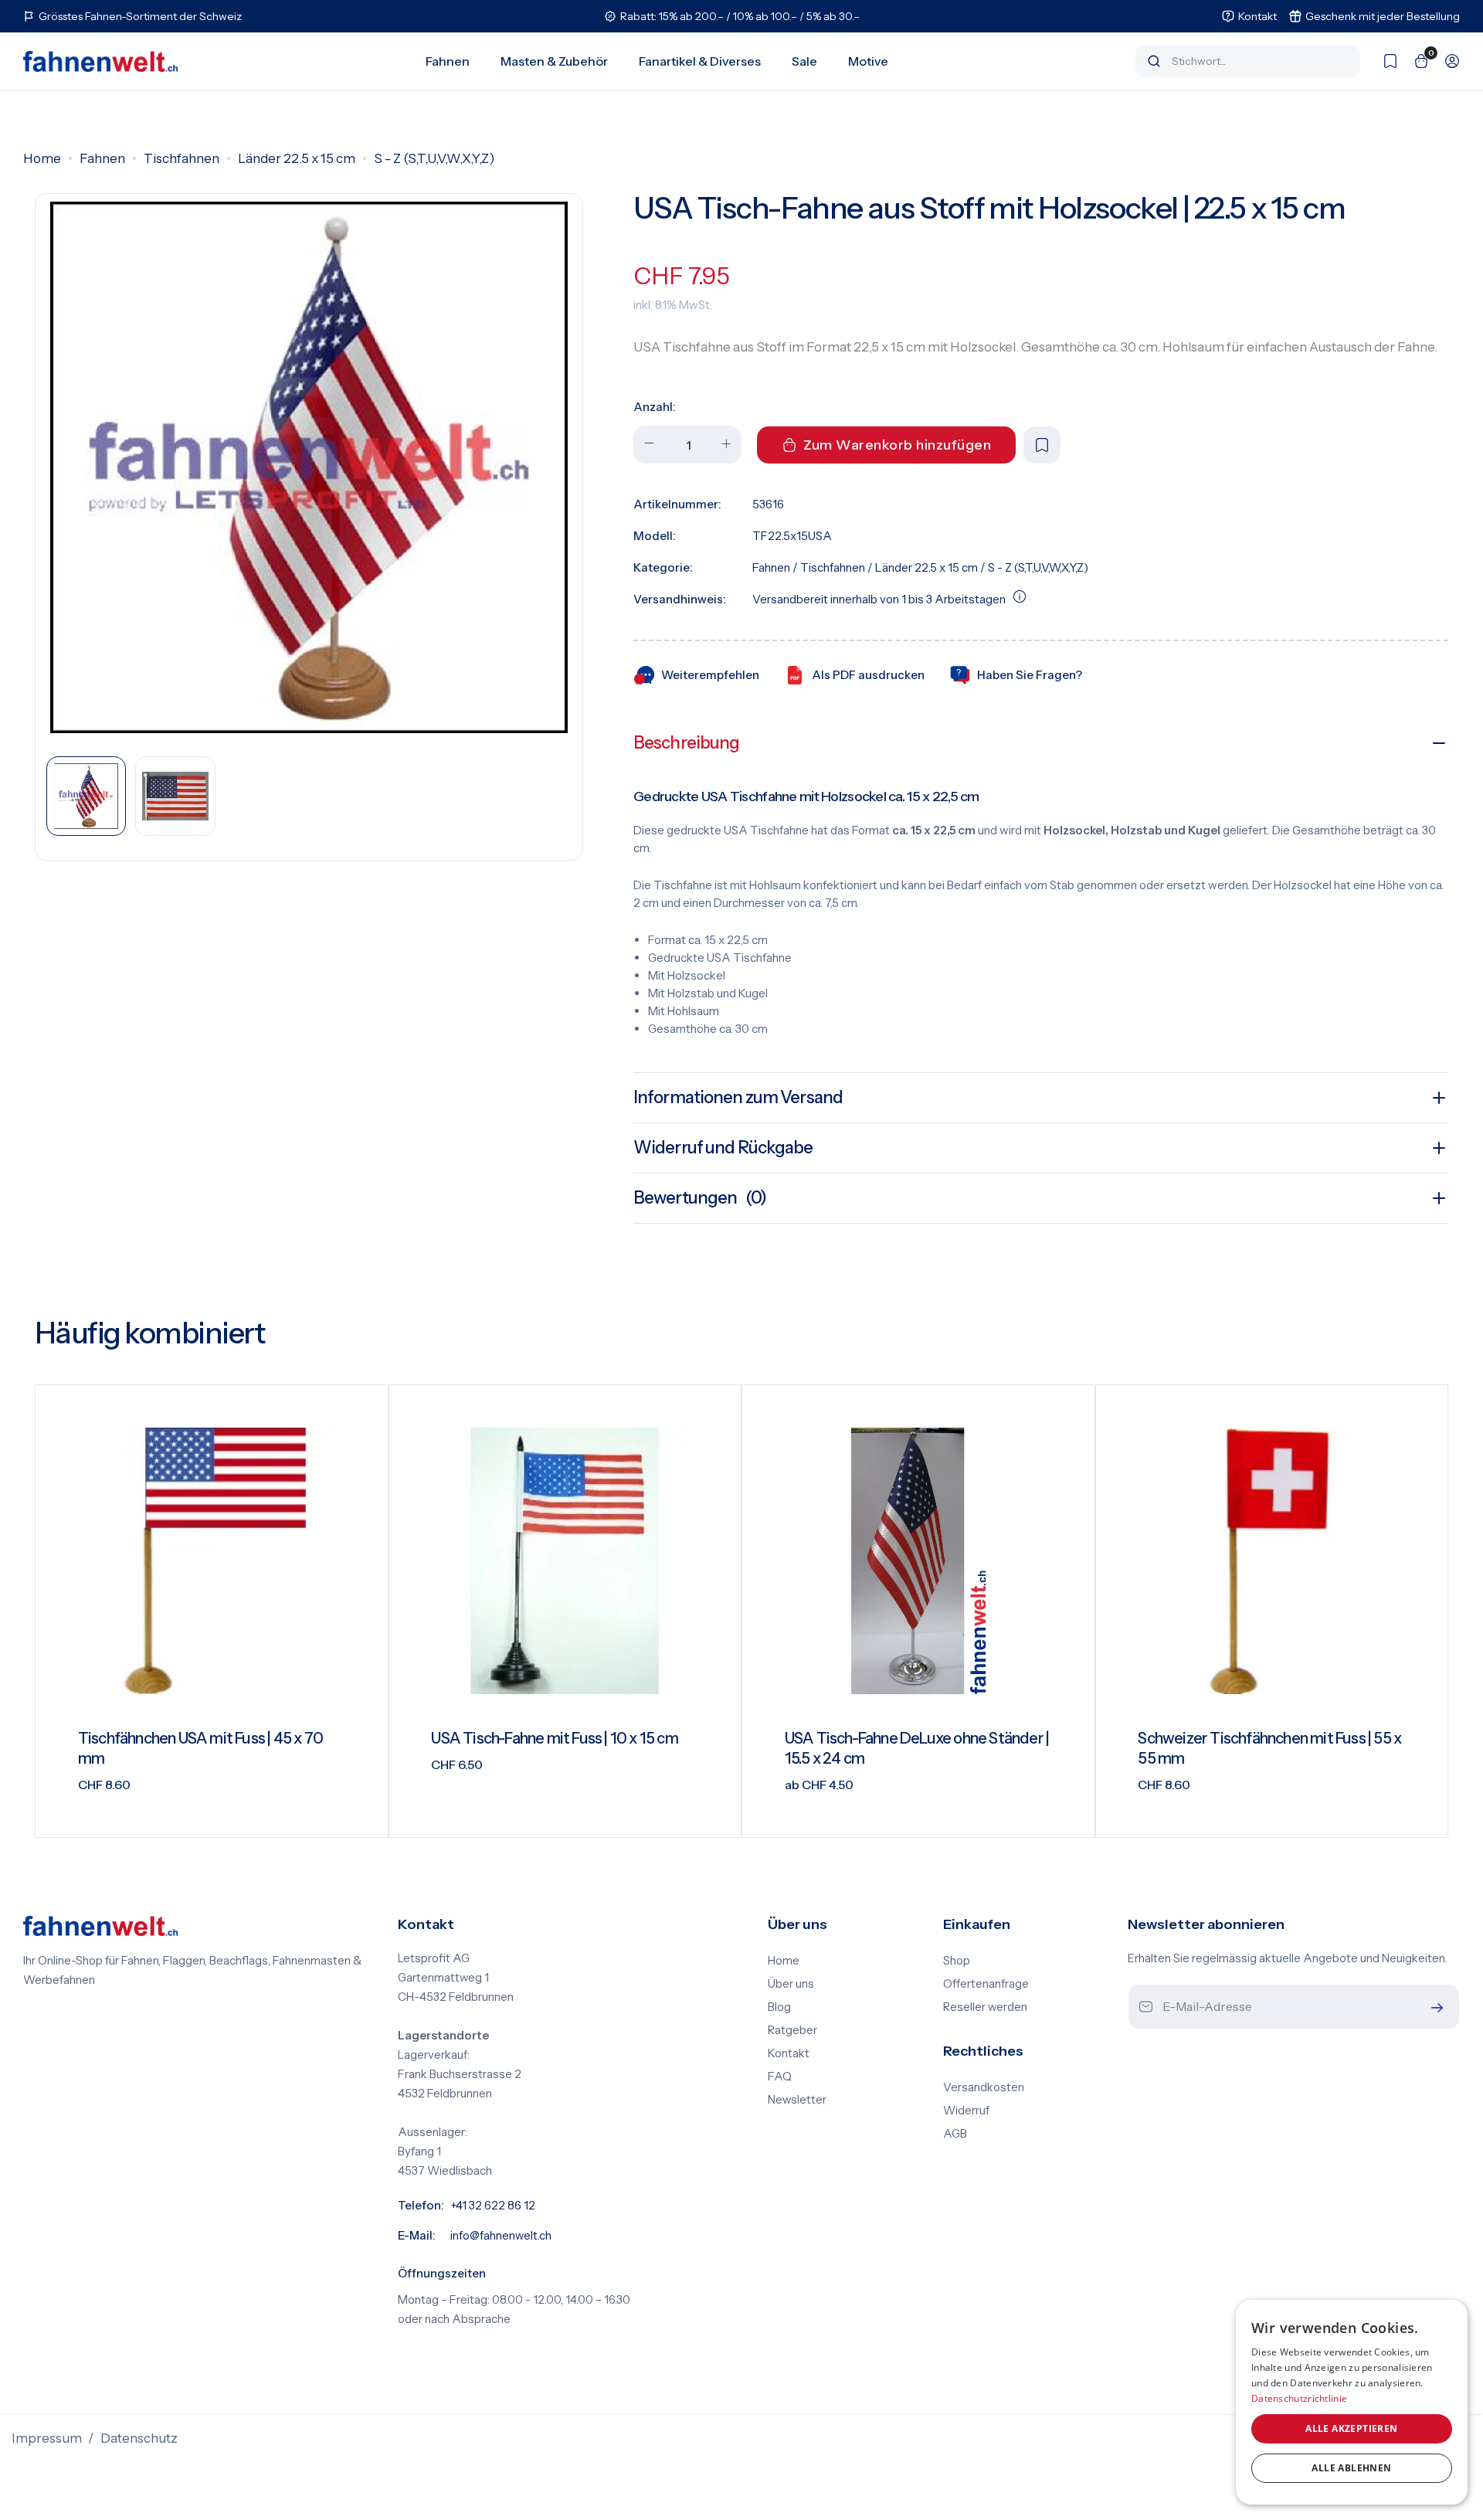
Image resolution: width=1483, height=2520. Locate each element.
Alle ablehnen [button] (1351, 2468)
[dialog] (1352, 2402)
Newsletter (797, 2100)
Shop (957, 1961)
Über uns (791, 1984)
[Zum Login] (1444, 61)
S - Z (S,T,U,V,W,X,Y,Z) (434, 158)
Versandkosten (984, 2087)
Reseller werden (985, 2007)
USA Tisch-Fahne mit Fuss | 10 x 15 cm (554, 1738)
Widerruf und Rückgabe (723, 1148)
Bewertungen (700, 1198)
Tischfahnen (182, 158)
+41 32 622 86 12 (493, 2206)
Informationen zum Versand (738, 1097)
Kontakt (789, 2053)
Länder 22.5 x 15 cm (297, 158)
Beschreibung (686, 743)
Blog (779, 2007)
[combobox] (1259, 61)
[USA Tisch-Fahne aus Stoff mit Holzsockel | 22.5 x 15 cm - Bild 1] (309, 467)
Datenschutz (139, 2438)
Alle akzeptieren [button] (1351, 2428)
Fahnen (448, 61)
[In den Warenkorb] (357, 1814)
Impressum (47, 2438)
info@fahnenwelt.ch (501, 2236)
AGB (955, 2134)
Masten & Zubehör (554, 61)
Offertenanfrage (986, 1984)
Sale (804, 61)
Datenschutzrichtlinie (1299, 2398)
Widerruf (966, 2111)
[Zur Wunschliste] (1383, 61)
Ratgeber (792, 2030)
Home (42, 158)
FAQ (780, 2077)
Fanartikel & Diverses (700, 61)
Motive (868, 61)
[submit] (1434, 2007)
